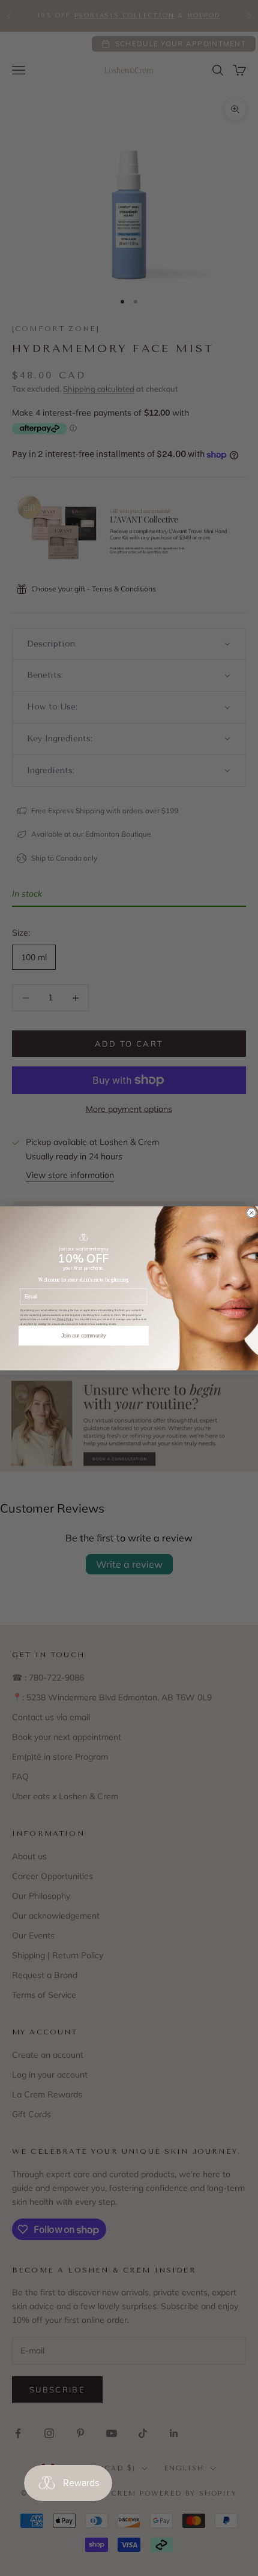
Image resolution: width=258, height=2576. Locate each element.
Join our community (84, 1335)
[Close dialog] (252, 1212)
